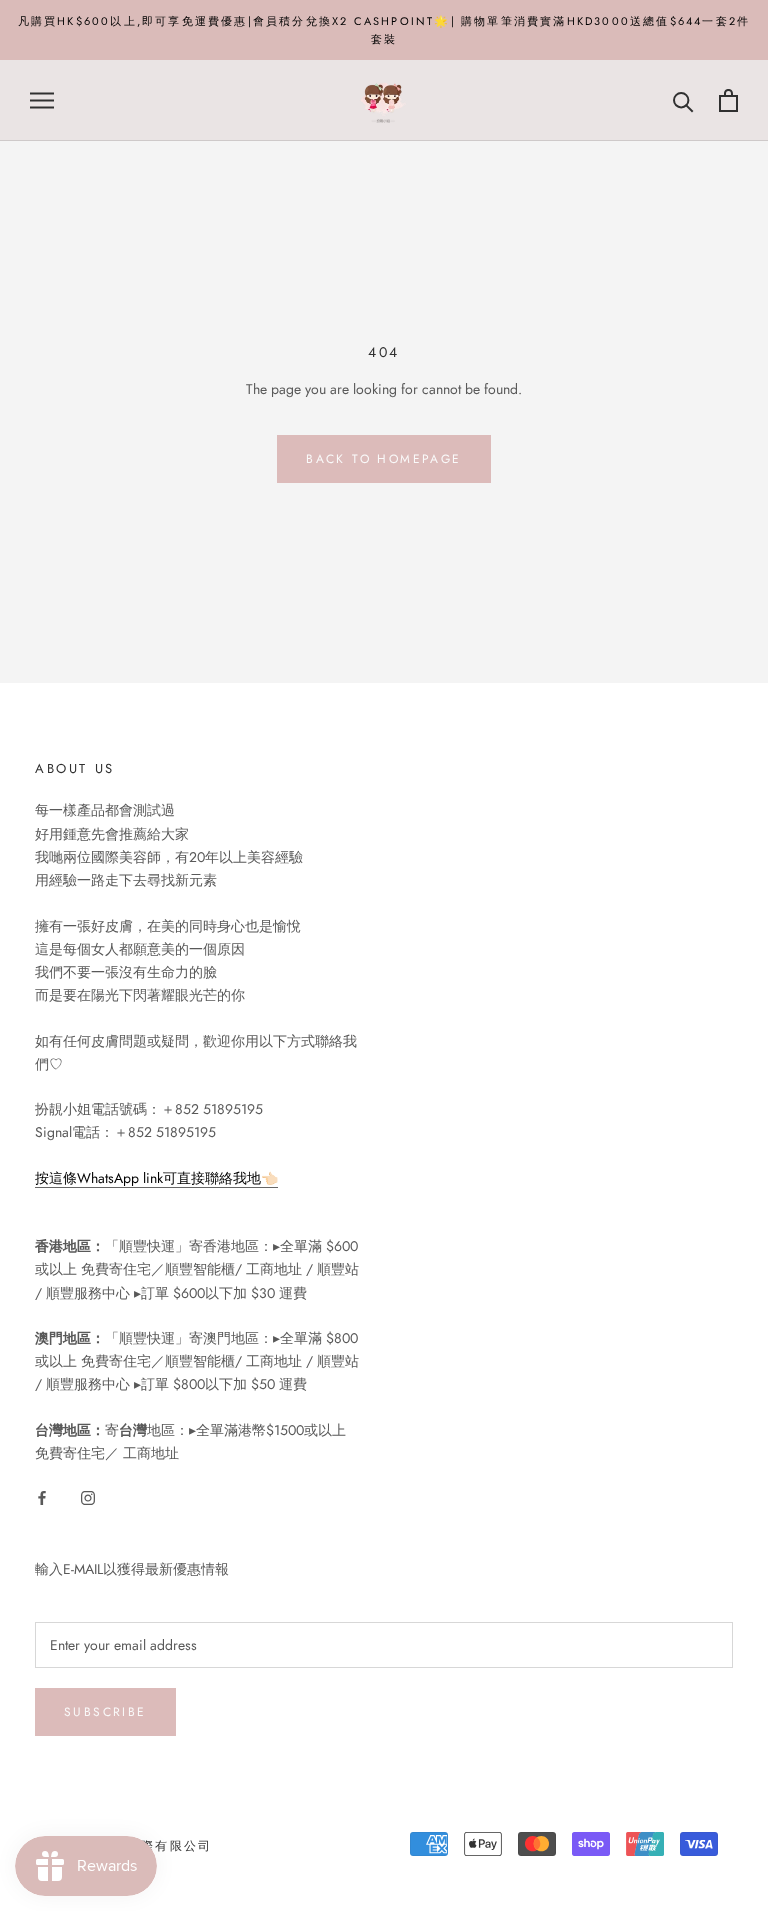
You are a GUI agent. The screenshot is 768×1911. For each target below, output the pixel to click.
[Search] (683, 100)
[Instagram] (88, 1496)
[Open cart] (728, 100)
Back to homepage (383, 459)
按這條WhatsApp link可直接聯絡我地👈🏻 (156, 1178)
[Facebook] (42, 1496)
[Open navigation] (42, 100)
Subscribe (105, 1712)
